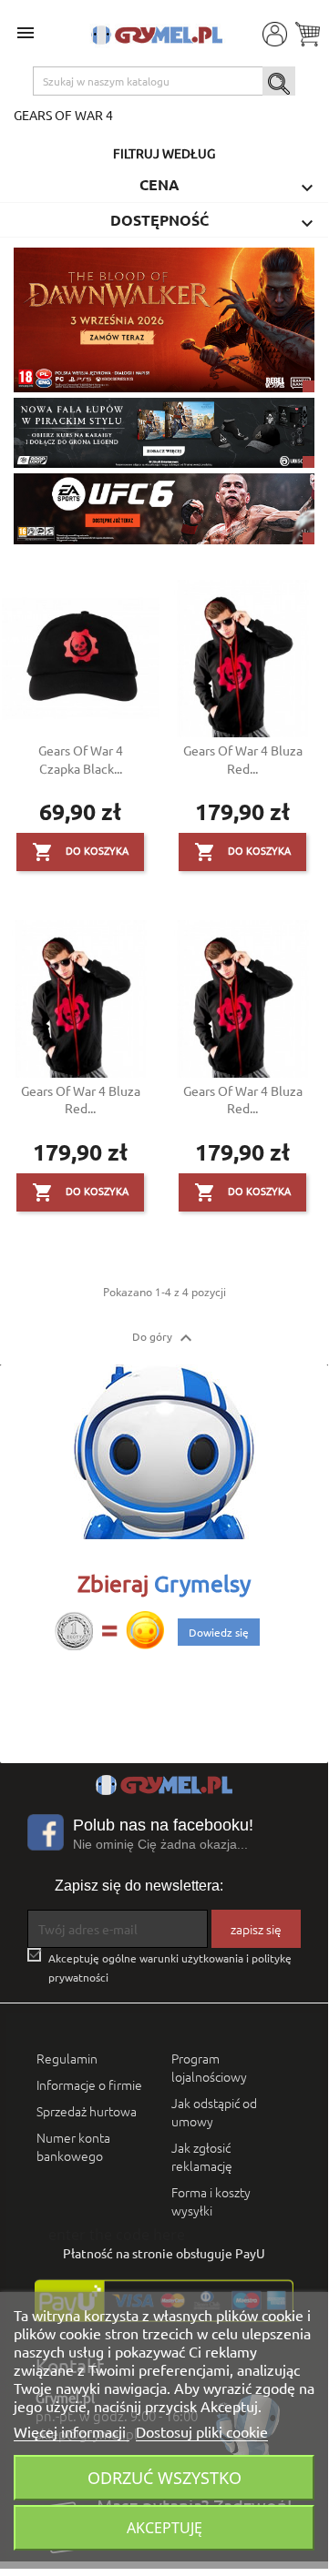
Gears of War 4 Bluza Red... (243, 759)
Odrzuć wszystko (164, 2477)
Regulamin (67, 2058)
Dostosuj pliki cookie (202, 2431)
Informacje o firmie (89, 2084)
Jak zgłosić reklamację (202, 2156)
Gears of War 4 (63, 115)
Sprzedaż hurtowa (87, 2111)
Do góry (164, 1338)
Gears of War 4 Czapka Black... (81, 759)
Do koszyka (80, 852)
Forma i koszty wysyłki (211, 2201)
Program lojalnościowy (209, 2067)
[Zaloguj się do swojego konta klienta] (273, 33)
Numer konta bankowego (73, 2146)
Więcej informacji (72, 2431)
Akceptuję (164, 2528)
